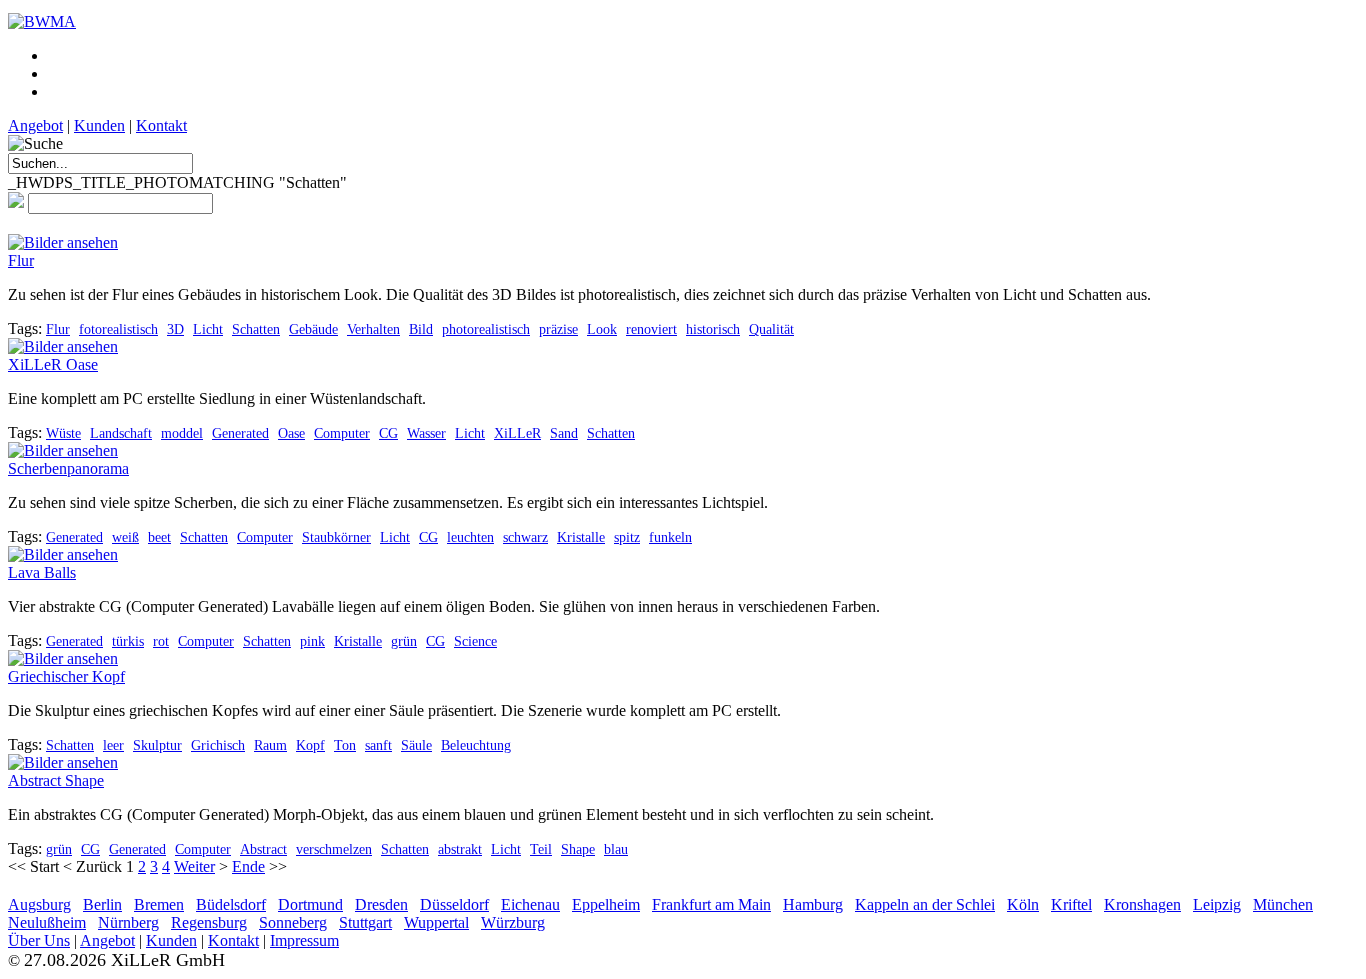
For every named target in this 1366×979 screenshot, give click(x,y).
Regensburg (209, 922)
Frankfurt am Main (711, 904)
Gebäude (313, 329)
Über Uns (39, 940)
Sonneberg (293, 922)
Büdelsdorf (231, 904)
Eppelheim (606, 904)
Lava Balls (42, 572)
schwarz (525, 537)
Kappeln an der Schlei (925, 904)
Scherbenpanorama (68, 468)
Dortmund (310, 904)
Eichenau (530, 904)
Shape (578, 849)
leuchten (470, 537)
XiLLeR (517, 433)
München (1283, 904)
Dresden (381, 904)
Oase (291, 433)
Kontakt (161, 125)
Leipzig (1217, 904)
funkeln (670, 537)
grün (404, 641)
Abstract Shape (56, 780)
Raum (270, 745)
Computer (342, 433)
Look (602, 329)
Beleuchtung (476, 745)
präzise (558, 329)
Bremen (159, 904)
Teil (541, 849)
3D (175, 329)
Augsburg (39, 904)
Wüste (63, 433)
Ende (248, 866)
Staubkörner (336, 537)
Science (475, 641)
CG (388, 433)
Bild (421, 329)
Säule (416, 745)
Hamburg (813, 904)
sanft (378, 745)
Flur (21, 260)
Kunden (99, 125)
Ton (345, 745)
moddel (182, 433)
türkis (128, 641)
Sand (564, 433)
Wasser (426, 433)
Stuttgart (365, 922)
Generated (240, 433)
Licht (208, 329)
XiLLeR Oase (53, 364)
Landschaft (121, 433)
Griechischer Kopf (66, 676)
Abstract (263, 849)
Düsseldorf (454, 904)
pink (312, 641)
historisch (713, 329)
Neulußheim (47, 922)
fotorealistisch (118, 329)
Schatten (256, 329)
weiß (125, 537)
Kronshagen (1142, 904)
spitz (627, 537)
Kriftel (1071, 904)
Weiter (194, 866)
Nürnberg (128, 922)
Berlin (102, 904)
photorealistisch (486, 329)
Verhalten (373, 329)
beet (159, 537)
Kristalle (581, 537)
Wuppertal (436, 922)
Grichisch (218, 745)
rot (161, 641)
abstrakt (460, 849)
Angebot (35, 125)
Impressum (304, 940)
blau (616, 849)
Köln (1023, 904)
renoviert (651, 329)
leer (113, 745)
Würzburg (513, 922)
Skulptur (157, 745)
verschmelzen (334, 849)
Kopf (310, 745)
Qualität (771, 329)
